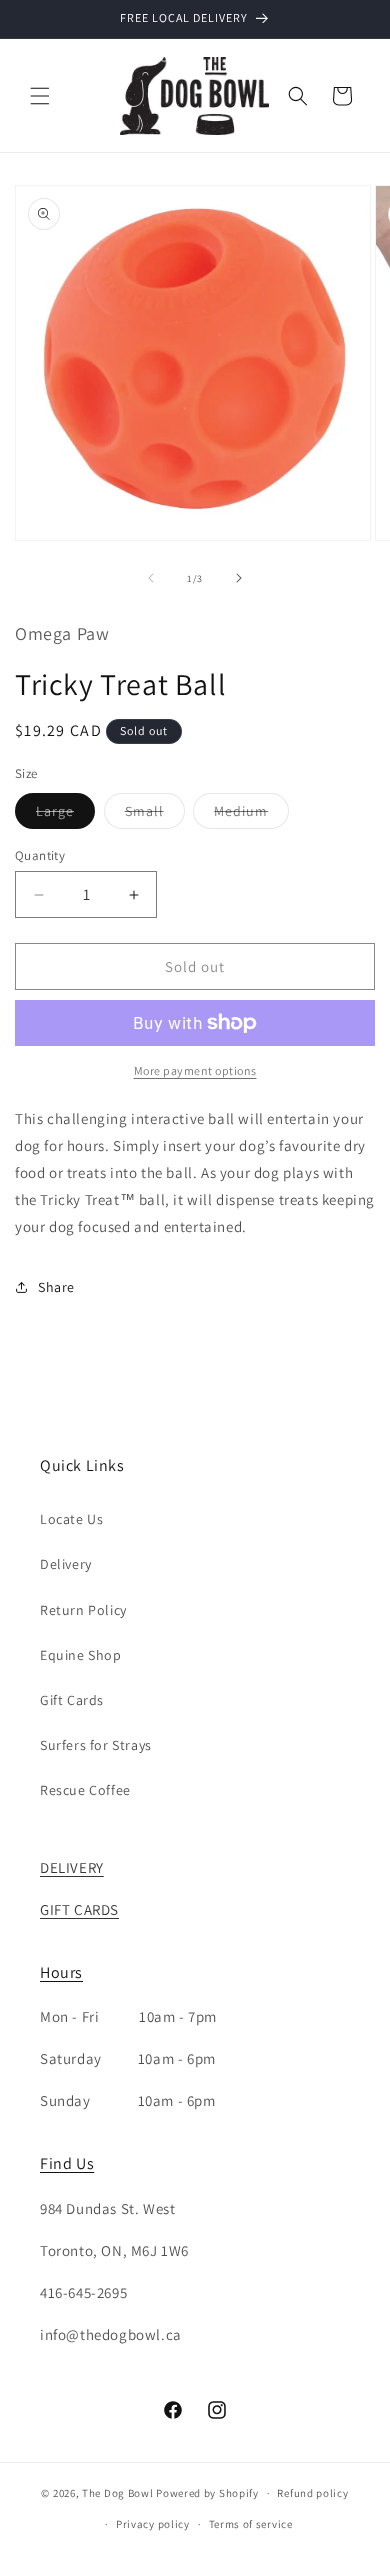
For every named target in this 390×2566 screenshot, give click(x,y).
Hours (61, 1972)
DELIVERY (72, 1867)
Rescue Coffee (85, 1790)
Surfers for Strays (96, 1745)
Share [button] (56, 1287)
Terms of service (251, 2524)
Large (65, 815)
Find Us (67, 2163)
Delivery (66, 1564)
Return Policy (83, 1610)
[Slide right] (239, 578)
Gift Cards (72, 1700)
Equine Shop (81, 1655)
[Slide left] (151, 578)
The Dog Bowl (117, 2493)
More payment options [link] (195, 1070)
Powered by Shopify (207, 2493)
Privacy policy (153, 2524)
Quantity (40, 855)
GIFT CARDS (79, 1909)
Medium (251, 815)
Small (155, 815)
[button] (40, 96)
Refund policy (312, 2493)
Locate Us (71, 1519)
